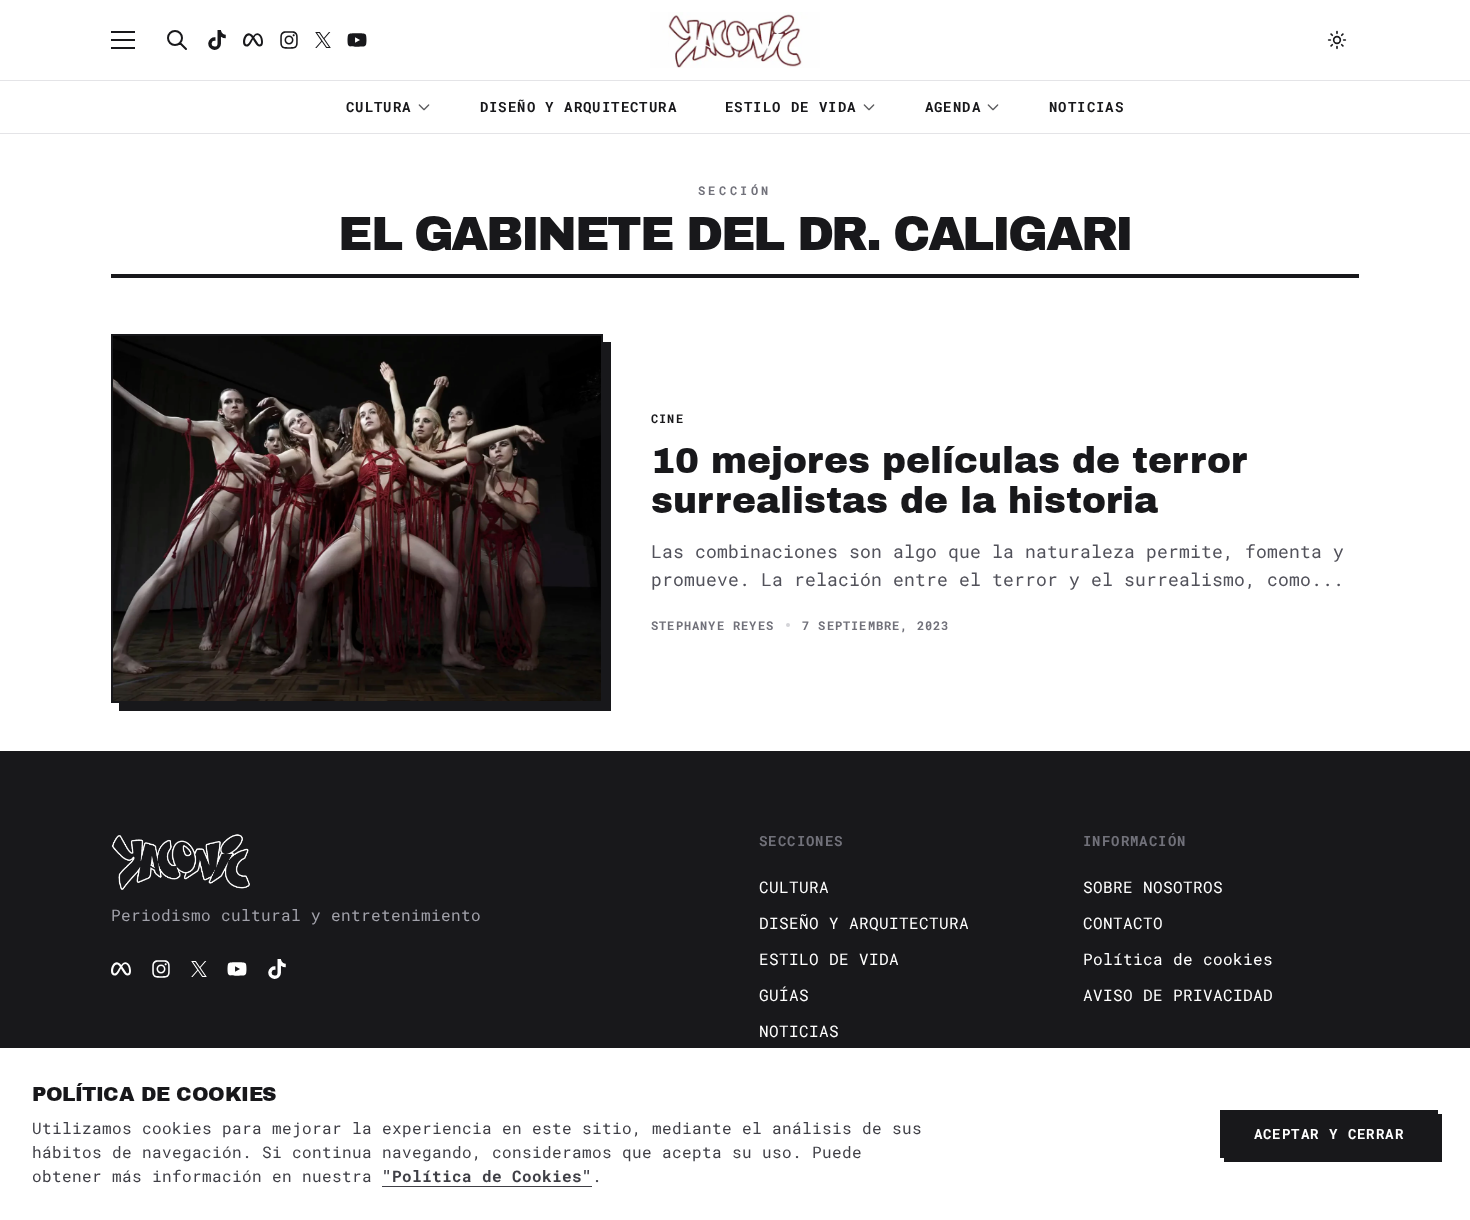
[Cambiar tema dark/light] (1337, 40)
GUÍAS (784, 994)
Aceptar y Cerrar (1329, 1133)
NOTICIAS (1086, 106)
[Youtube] (357, 40)
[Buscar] (177, 40)
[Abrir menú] (133, 40)
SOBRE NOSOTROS (1153, 886)
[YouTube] (237, 969)
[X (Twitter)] (199, 969)
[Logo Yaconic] (735, 40)
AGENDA (953, 106)
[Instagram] (289, 40)
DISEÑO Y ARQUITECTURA (578, 106)
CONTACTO (1123, 922)
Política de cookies (1178, 958)
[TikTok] (217, 40)
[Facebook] (253, 40)
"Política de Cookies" (487, 1175)
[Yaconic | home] (411, 861)
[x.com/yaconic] (323, 40)
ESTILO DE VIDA (791, 106)
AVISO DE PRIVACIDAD (1178, 994)
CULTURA (379, 106)
